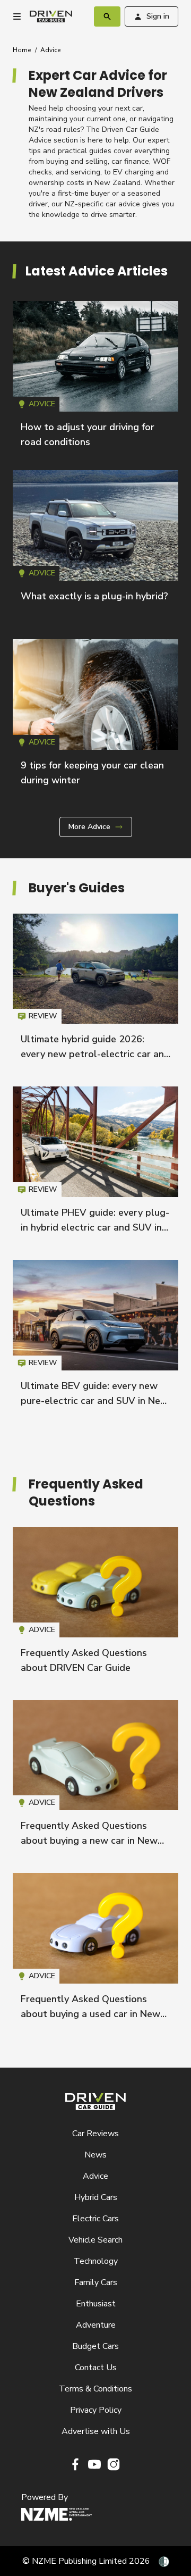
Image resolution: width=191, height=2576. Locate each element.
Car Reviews (95, 2134)
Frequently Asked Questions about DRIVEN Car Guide (95, 1605)
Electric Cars (95, 2219)
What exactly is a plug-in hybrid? (94, 596)
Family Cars (96, 2282)
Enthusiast (96, 2304)
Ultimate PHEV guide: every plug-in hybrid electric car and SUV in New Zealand (95, 1227)
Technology (96, 2261)
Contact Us (96, 2368)
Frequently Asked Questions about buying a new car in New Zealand (89, 1841)
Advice (50, 50)
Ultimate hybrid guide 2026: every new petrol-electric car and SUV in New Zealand (95, 1054)
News (95, 2155)
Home (22, 50)
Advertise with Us (96, 2431)
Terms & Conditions (95, 2389)
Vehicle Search (95, 2240)
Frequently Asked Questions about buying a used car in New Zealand (90, 2014)
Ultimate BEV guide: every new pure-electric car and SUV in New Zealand (94, 1401)
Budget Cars (95, 2346)
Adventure (96, 2325)
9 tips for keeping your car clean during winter (95, 717)
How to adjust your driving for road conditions (95, 379)
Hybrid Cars (96, 2197)
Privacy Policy (96, 2410)
